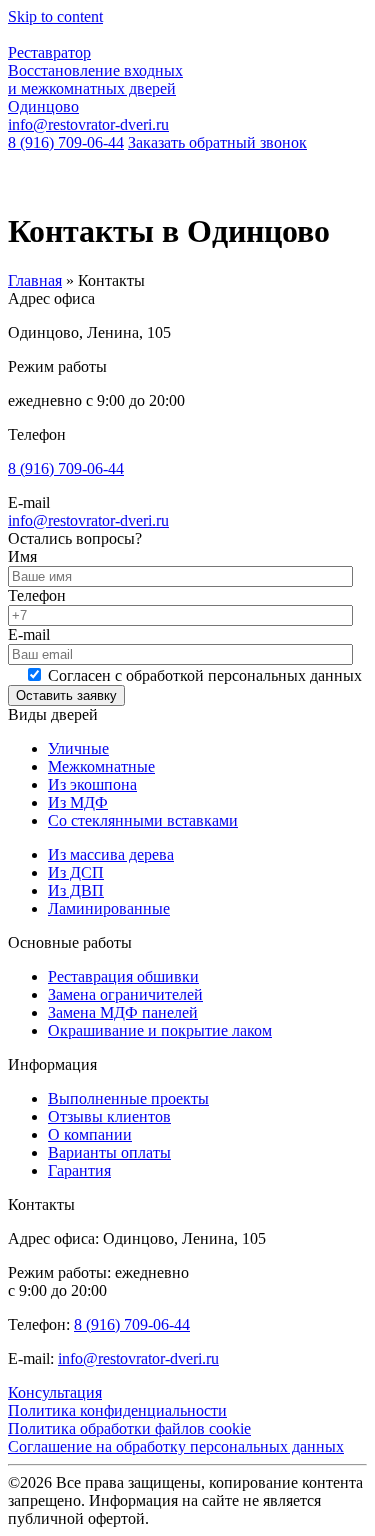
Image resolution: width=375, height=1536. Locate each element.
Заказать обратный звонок (217, 142)
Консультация (55, 1392)
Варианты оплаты (109, 1152)
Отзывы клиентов (109, 1116)
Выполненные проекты (128, 1098)
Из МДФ (78, 802)
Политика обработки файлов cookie (129, 1428)
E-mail (29, 634)
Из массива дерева (111, 854)
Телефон (37, 595)
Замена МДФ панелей (123, 1012)
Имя (22, 556)
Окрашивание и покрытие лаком (160, 1030)
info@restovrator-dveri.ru (88, 124)
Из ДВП (76, 890)
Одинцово (43, 106)
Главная (35, 280)
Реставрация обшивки (123, 976)
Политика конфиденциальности (117, 1410)
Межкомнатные (101, 766)
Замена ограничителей (125, 994)
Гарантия (79, 1170)
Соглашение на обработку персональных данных (176, 1446)
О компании (90, 1134)
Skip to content (55, 16)
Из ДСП (76, 872)
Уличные (78, 748)
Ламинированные (109, 908)
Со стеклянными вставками (143, 820)
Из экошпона (92, 784)
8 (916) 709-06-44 (66, 142)
